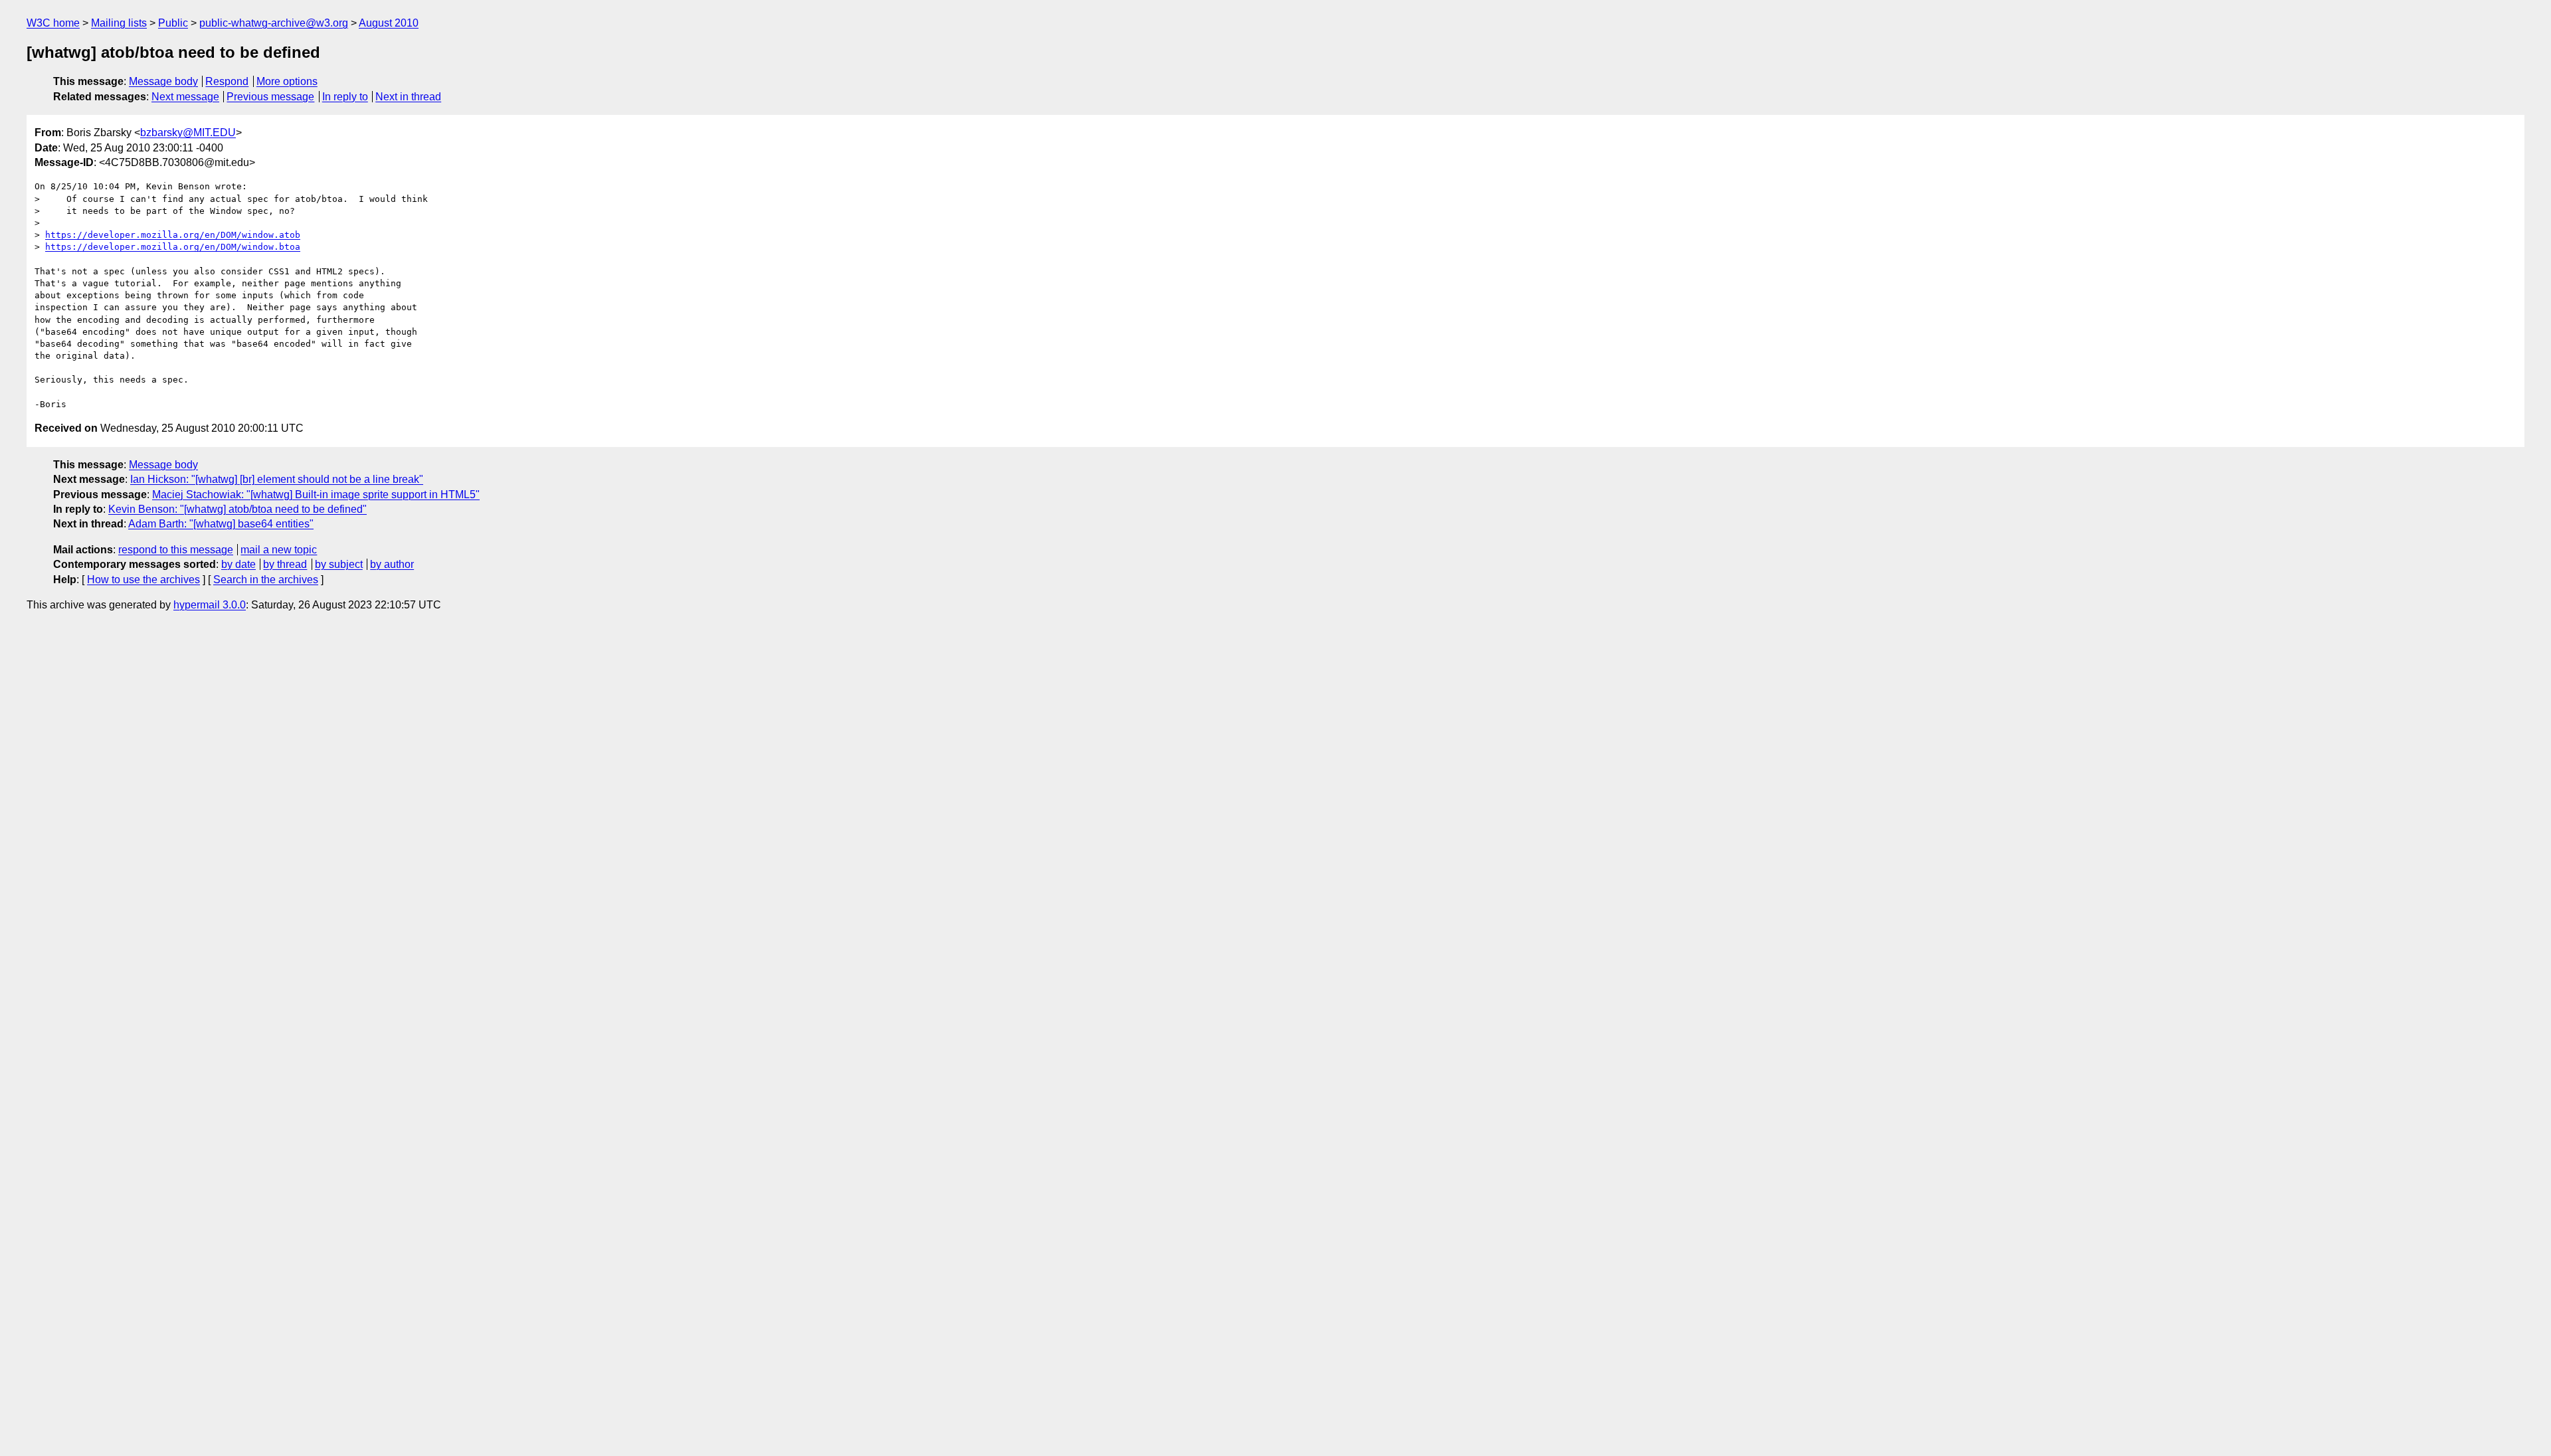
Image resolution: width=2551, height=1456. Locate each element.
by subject (339, 564)
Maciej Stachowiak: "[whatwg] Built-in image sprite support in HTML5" (316, 495)
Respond (227, 81)
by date (238, 564)
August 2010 (389, 23)
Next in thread (408, 97)
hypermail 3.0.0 (210, 605)
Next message (185, 97)
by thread (285, 564)
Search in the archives (266, 580)
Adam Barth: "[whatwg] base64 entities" (221, 524)
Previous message (270, 97)
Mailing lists (119, 23)
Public (173, 23)
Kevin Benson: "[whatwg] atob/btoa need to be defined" (237, 509)
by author (392, 564)
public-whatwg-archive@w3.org (274, 23)
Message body (163, 81)
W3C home (53, 23)
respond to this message (176, 550)
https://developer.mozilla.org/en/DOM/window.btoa (173, 247)
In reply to (345, 97)
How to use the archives (143, 580)
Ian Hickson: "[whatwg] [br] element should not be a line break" (277, 479)
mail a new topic (279, 550)
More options (287, 81)
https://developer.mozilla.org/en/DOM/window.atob (173, 235)
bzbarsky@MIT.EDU (188, 133)
